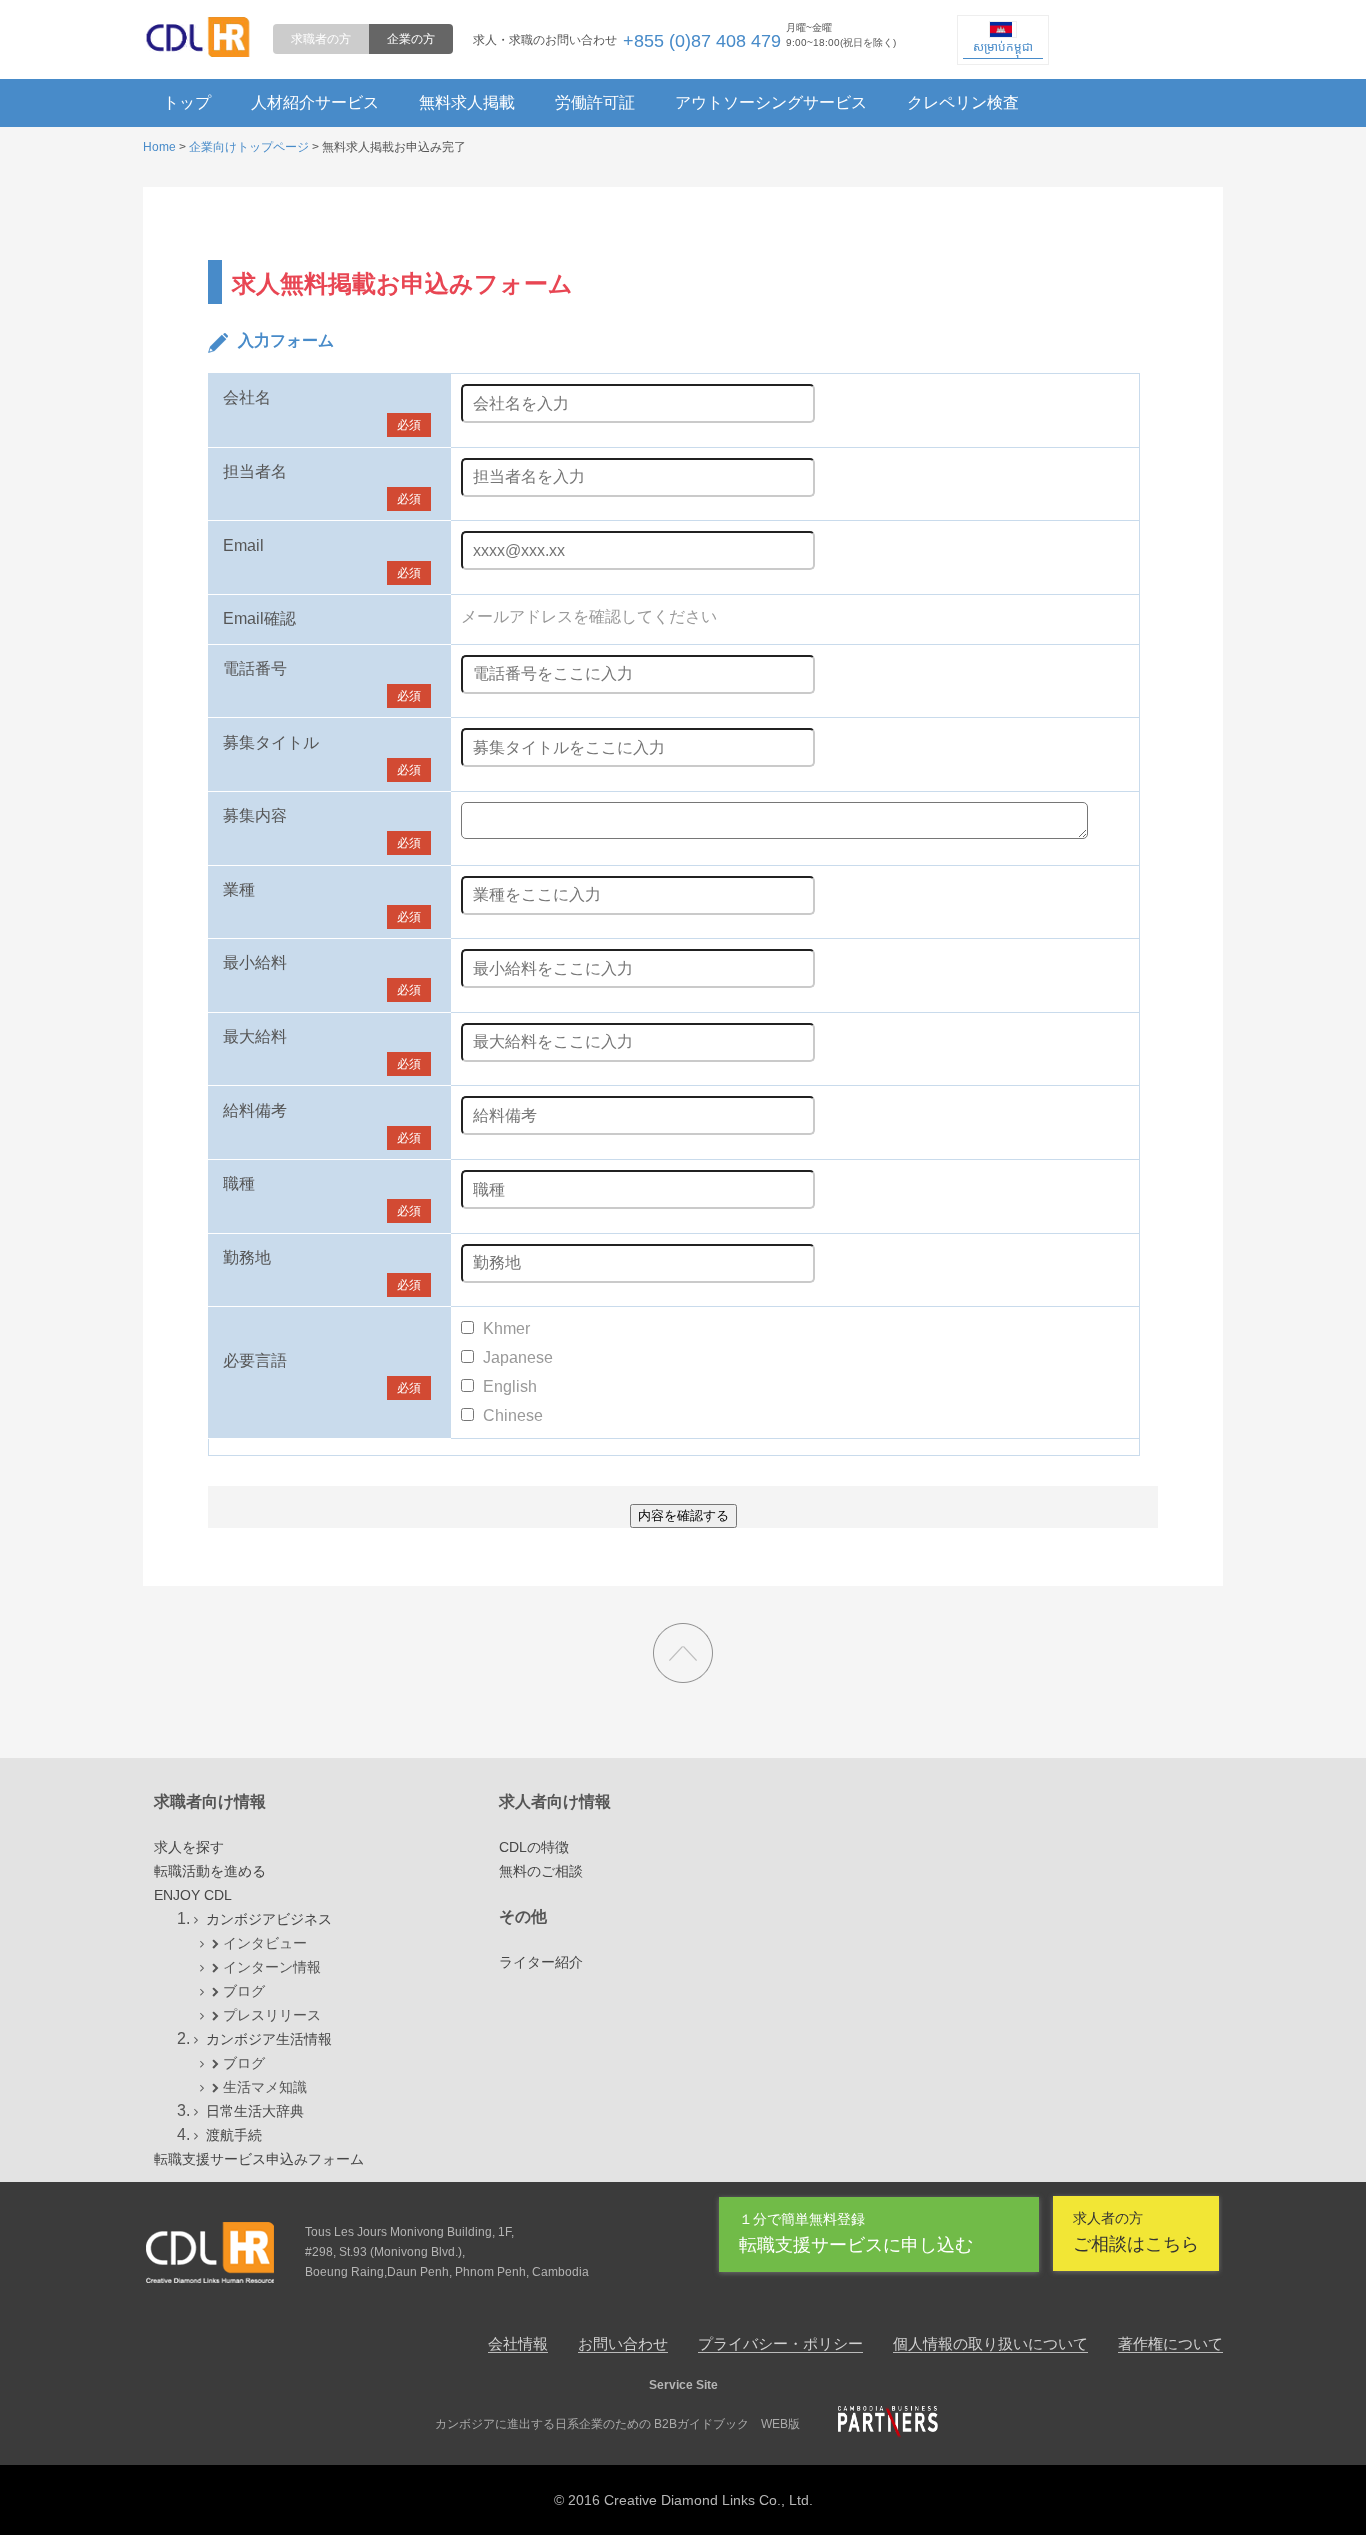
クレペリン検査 (963, 102)
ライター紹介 (541, 1962)
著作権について (1170, 2343)
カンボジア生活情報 (269, 2039)
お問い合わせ (623, 2343)
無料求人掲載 (467, 102)
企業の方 (411, 39)
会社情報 (518, 2343)
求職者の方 (321, 39)
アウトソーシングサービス (771, 102)
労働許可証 (595, 102)
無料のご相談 (541, 1871)
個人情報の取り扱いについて (990, 2343)
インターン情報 (272, 1967)
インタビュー (265, 1943)
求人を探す (189, 1847)
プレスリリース (272, 2015)
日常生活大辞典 (255, 2111)
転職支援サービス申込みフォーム (259, 2159)
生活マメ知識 (265, 2087)
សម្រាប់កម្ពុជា (1003, 47)
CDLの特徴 (534, 1847)
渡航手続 (234, 2135)
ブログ (244, 1991)
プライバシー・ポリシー (780, 2343)
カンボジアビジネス (269, 1919)
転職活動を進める (210, 1871)
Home (159, 147)
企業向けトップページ (249, 147)
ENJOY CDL (193, 1895)
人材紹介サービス (315, 102)
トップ (187, 102)
